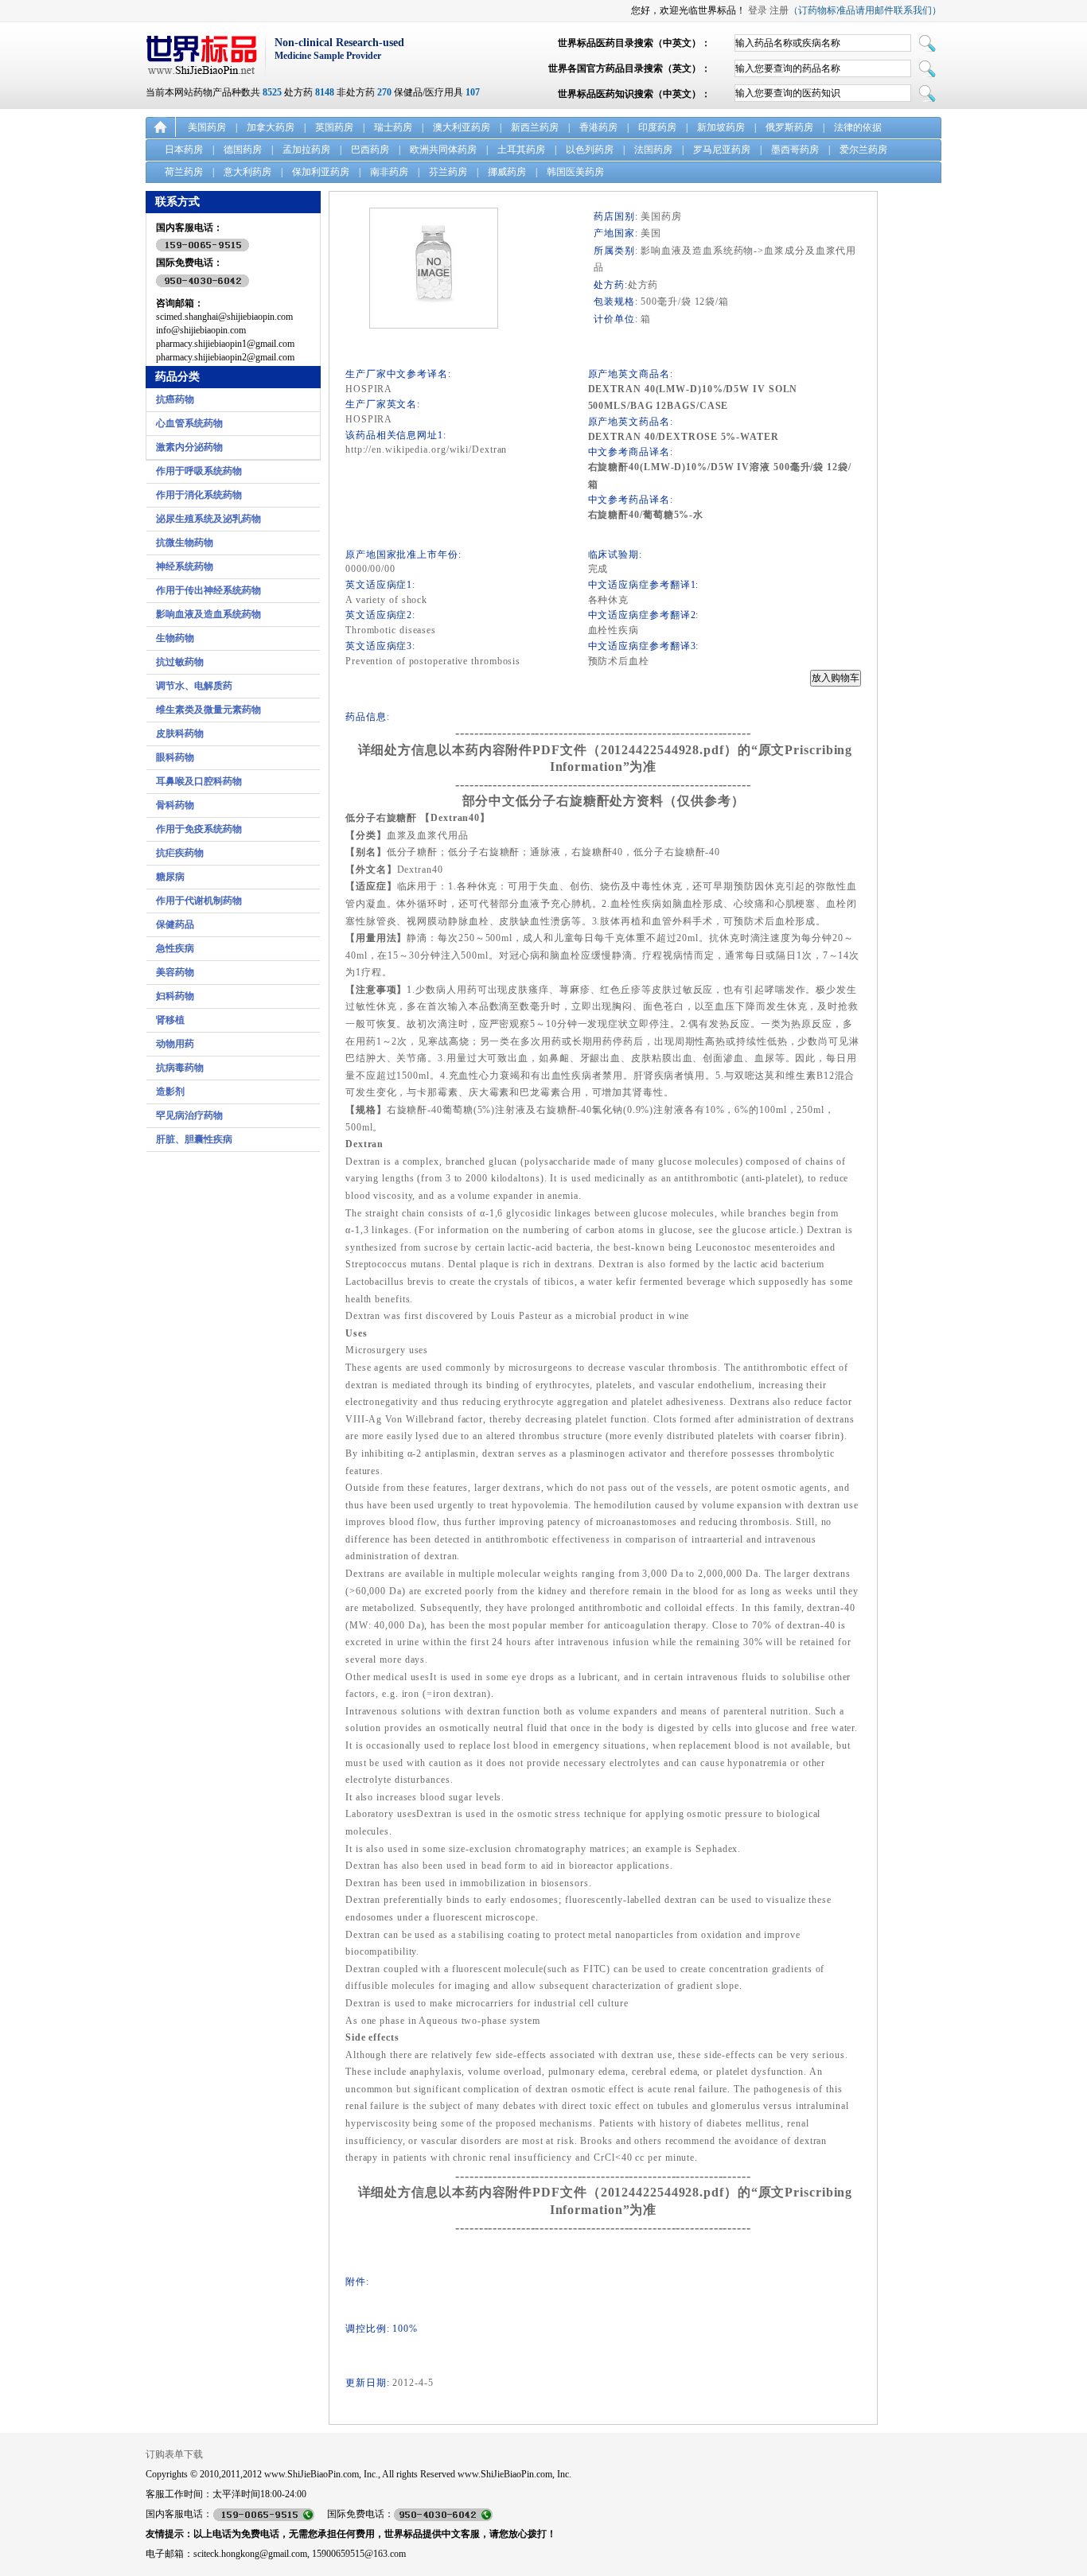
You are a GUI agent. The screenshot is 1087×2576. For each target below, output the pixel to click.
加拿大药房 (271, 127)
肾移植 (170, 1020)
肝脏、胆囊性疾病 (194, 1139)
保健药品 (175, 924)
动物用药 (175, 1044)
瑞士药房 (393, 127)
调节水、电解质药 (194, 686)
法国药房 (653, 150)
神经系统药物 (185, 566)
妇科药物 (175, 996)
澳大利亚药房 (462, 127)
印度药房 (657, 127)
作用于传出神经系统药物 (208, 590)
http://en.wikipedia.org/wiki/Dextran (426, 449)
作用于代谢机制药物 (199, 901)
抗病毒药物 (180, 1068)
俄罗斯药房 (789, 127)
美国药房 (207, 127)
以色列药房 (590, 150)
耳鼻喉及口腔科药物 (199, 781)
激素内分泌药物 (189, 447)
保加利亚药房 (321, 172)
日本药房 (184, 150)
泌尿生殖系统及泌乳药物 (208, 519)
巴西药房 (370, 150)
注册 (779, 10)
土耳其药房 (521, 150)
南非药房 (389, 172)
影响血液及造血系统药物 (208, 614)
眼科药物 (175, 757)
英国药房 (334, 127)
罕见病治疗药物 (189, 1115)
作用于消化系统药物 (199, 495)
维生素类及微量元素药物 (208, 710)
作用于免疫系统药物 (199, 829)
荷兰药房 (184, 172)
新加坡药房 (721, 127)
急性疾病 (175, 948)
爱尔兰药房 (863, 150)
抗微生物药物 (185, 543)
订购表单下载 (174, 2454)
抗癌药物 (175, 399)
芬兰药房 (448, 172)
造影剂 (170, 1091)
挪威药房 (507, 172)
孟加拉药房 (306, 150)
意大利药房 (247, 172)
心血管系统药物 (189, 423)
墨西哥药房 (795, 150)
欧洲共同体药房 (443, 150)
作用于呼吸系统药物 (199, 471)
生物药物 (175, 638)
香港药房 (598, 127)
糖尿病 (170, 877)
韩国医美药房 (575, 172)
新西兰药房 (535, 127)
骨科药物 (175, 805)
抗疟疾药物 (180, 853)
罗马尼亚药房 (722, 150)
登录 (758, 10)
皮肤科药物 (180, 733)
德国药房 (243, 150)
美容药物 (175, 972)
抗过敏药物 (180, 662)
